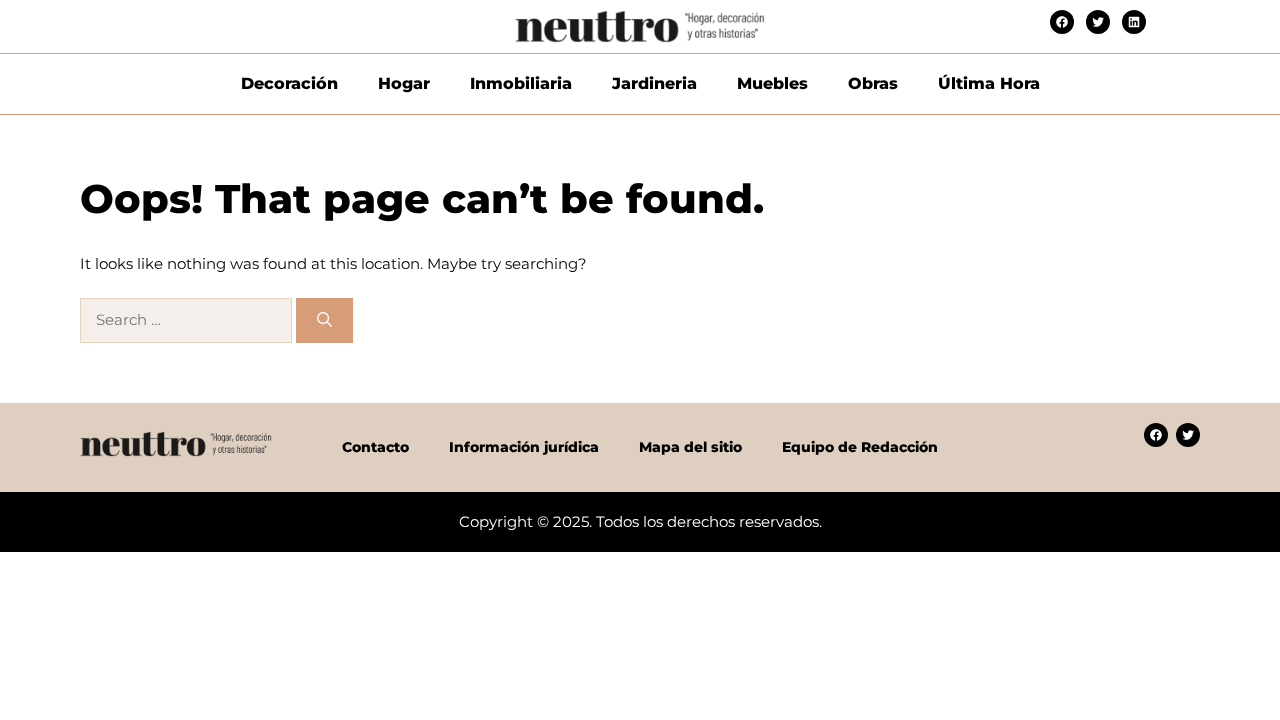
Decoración (289, 83)
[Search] (324, 320)
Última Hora (989, 83)
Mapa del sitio (690, 447)
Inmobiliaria (521, 83)
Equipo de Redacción (860, 447)
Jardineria (654, 83)
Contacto (375, 447)
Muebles (772, 83)
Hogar (404, 83)
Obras (873, 83)
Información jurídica (524, 447)
